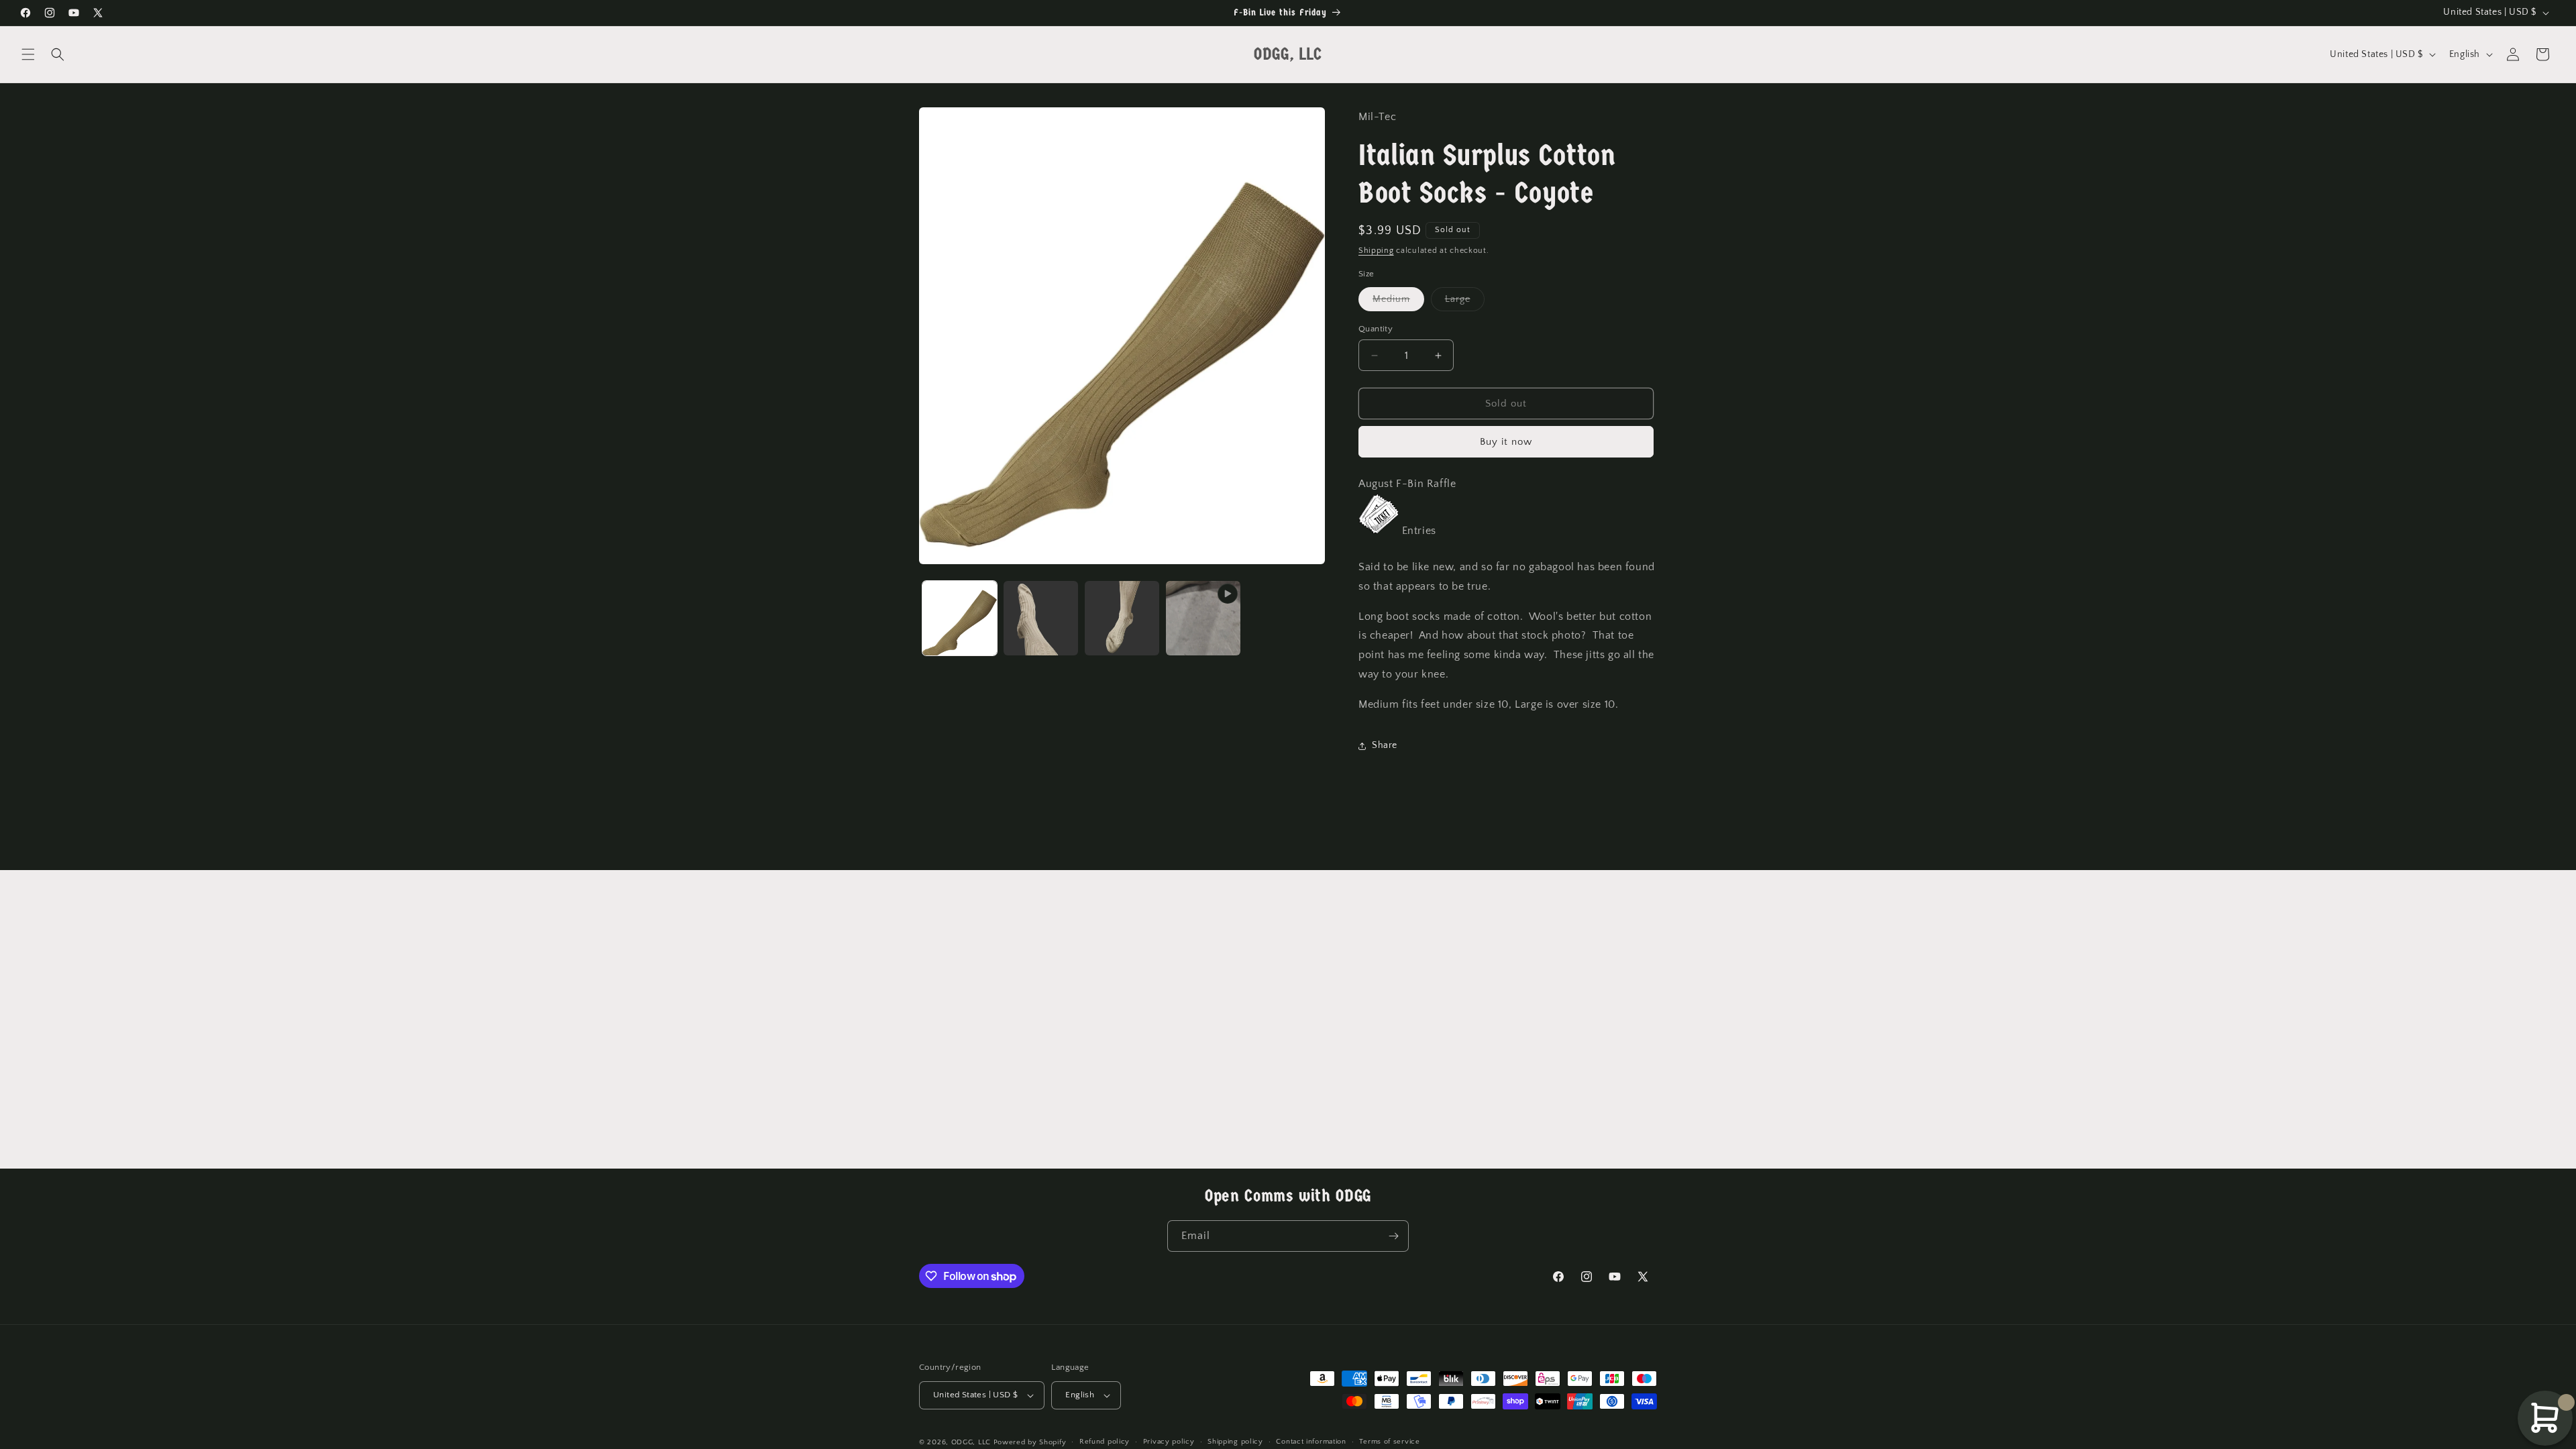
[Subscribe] (1393, 1236)
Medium (1398, 302)
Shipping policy (1235, 1442)
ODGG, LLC (971, 1442)
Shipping (1376, 251)
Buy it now (1506, 442)
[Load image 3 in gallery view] (1122, 618)
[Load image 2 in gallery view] (1041, 618)
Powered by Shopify (1030, 1442)
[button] (28, 54)
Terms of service (1389, 1442)
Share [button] (1385, 745)
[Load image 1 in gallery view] (960, 618)
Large (1465, 302)
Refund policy (1105, 1442)
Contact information (1311, 1442)
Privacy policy (1169, 1442)
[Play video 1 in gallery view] (1203, 618)
